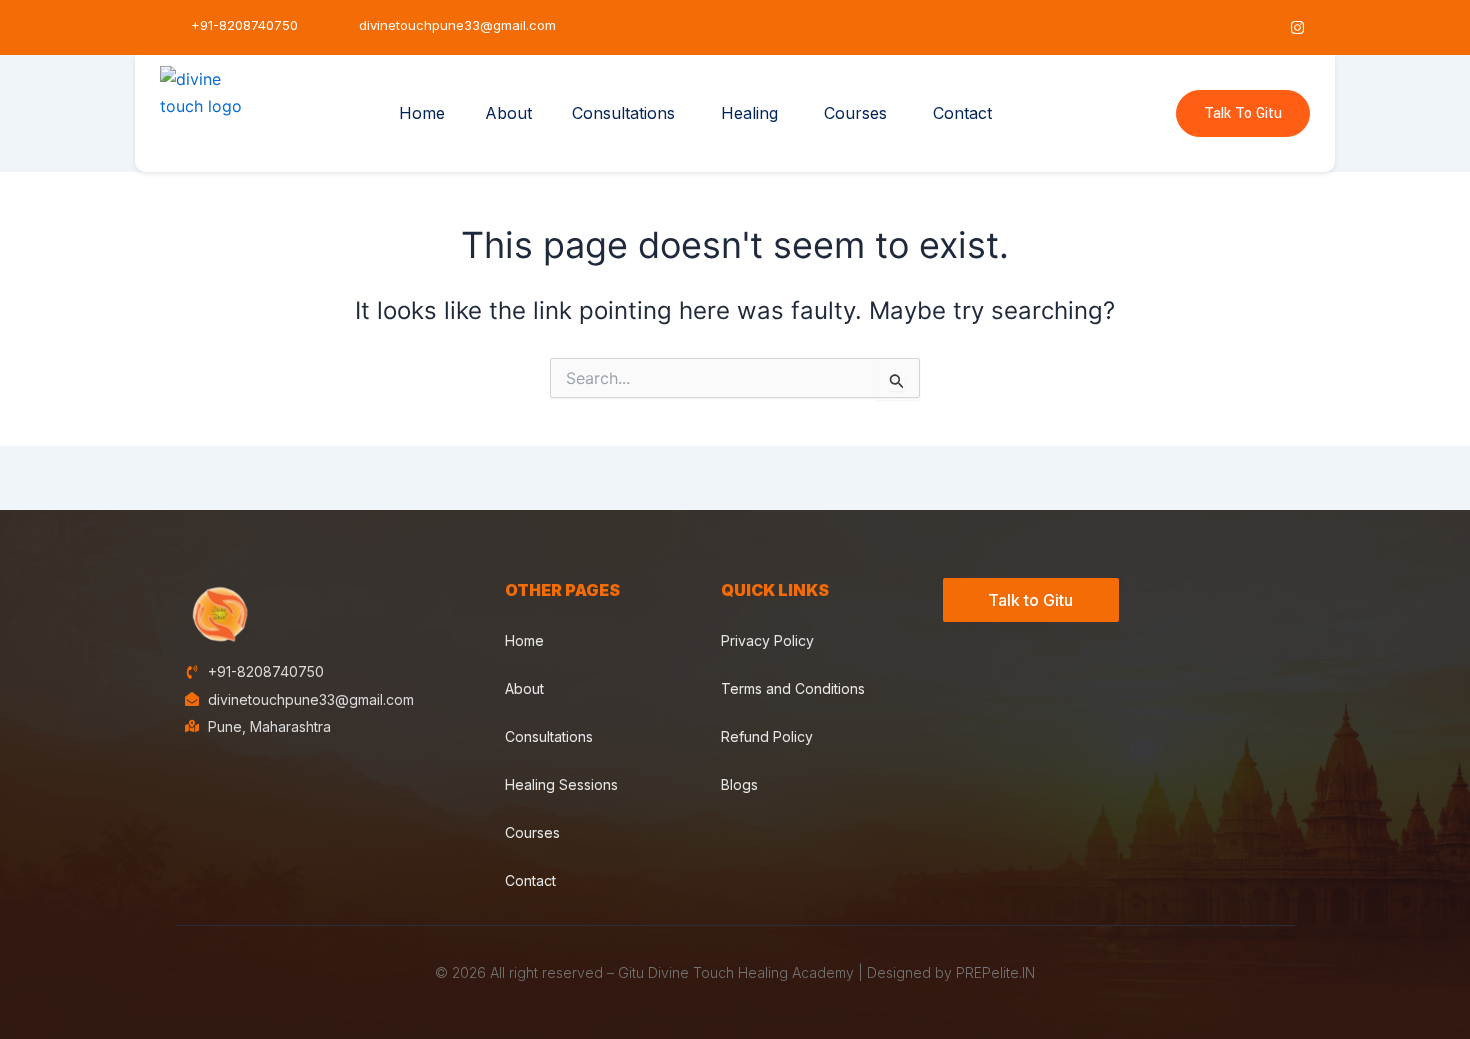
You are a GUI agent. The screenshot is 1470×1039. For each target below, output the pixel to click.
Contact (962, 113)
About (508, 113)
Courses (855, 113)
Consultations (623, 113)
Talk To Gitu (1243, 113)
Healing (749, 113)
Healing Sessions (561, 784)
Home (422, 113)
